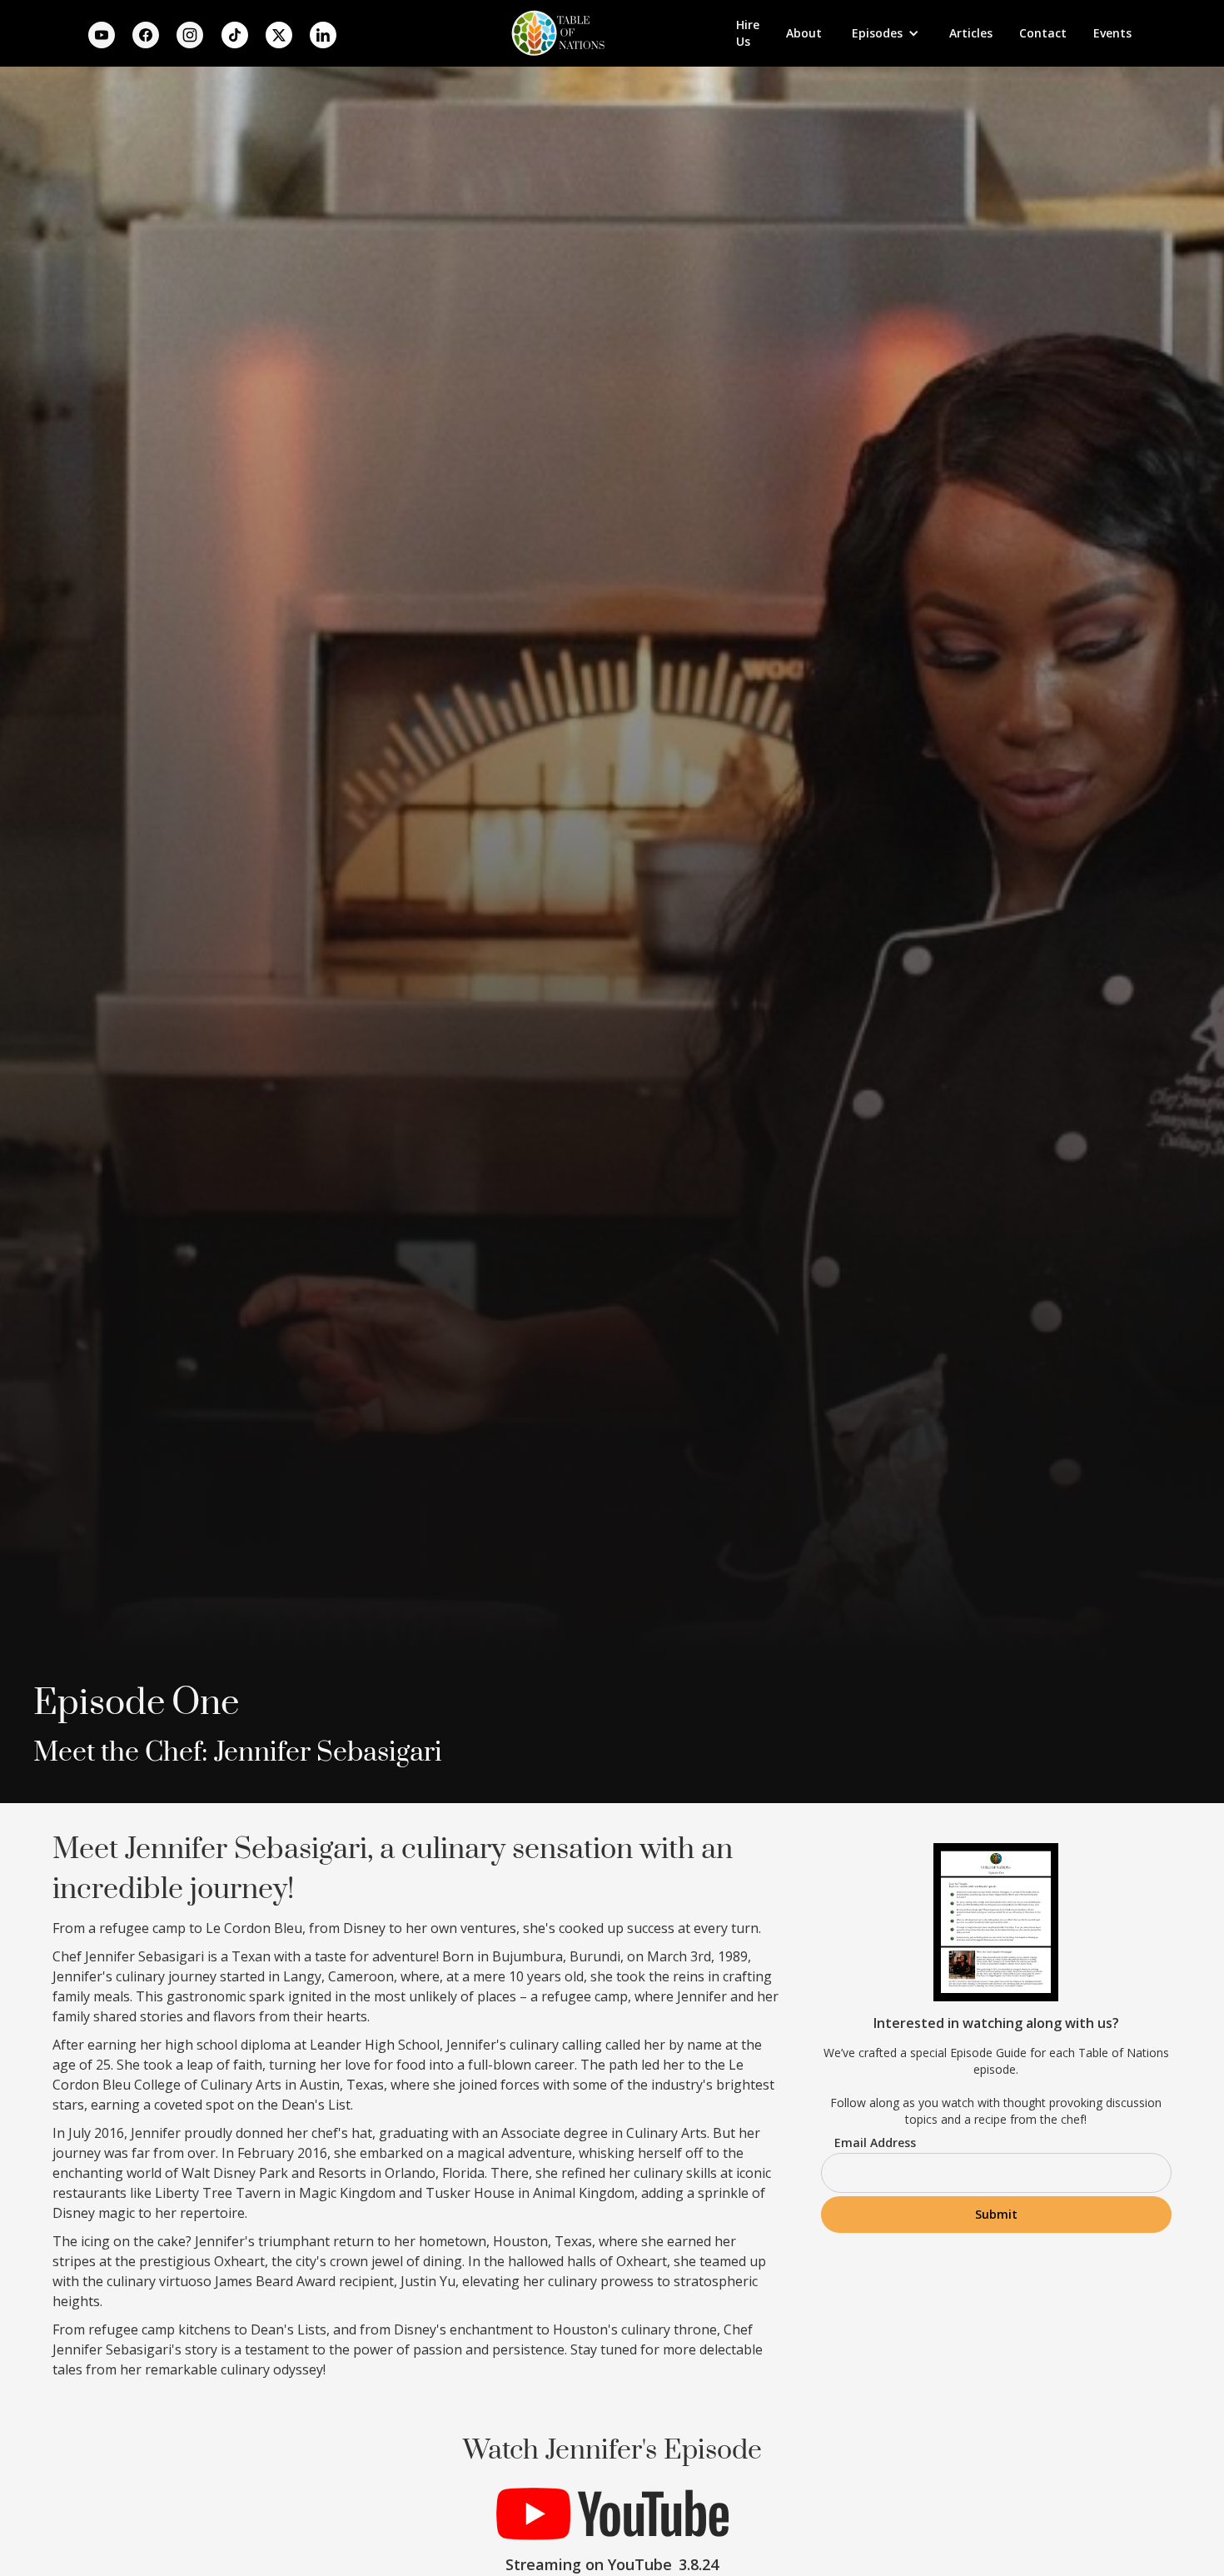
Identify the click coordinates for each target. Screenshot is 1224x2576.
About (804, 33)
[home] (555, 33)
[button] (886, 33)
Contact (1043, 33)
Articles (971, 33)
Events (1112, 33)
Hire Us (748, 33)
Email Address (875, 2143)
